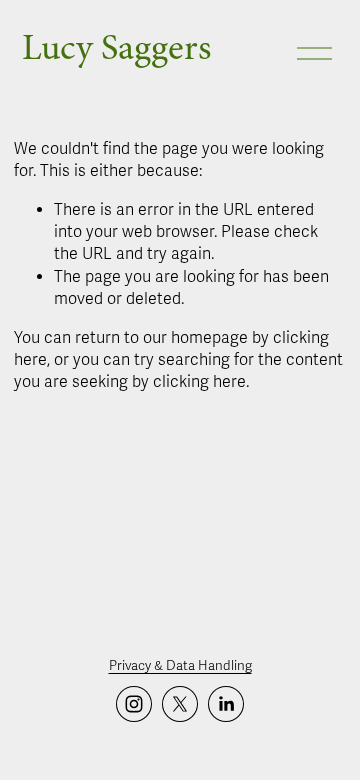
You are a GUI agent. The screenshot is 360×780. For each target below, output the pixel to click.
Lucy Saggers (116, 47)
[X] (180, 704)
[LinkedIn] (226, 704)
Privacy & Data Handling (180, 666)
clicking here (199, 382)
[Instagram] (134, 704)
